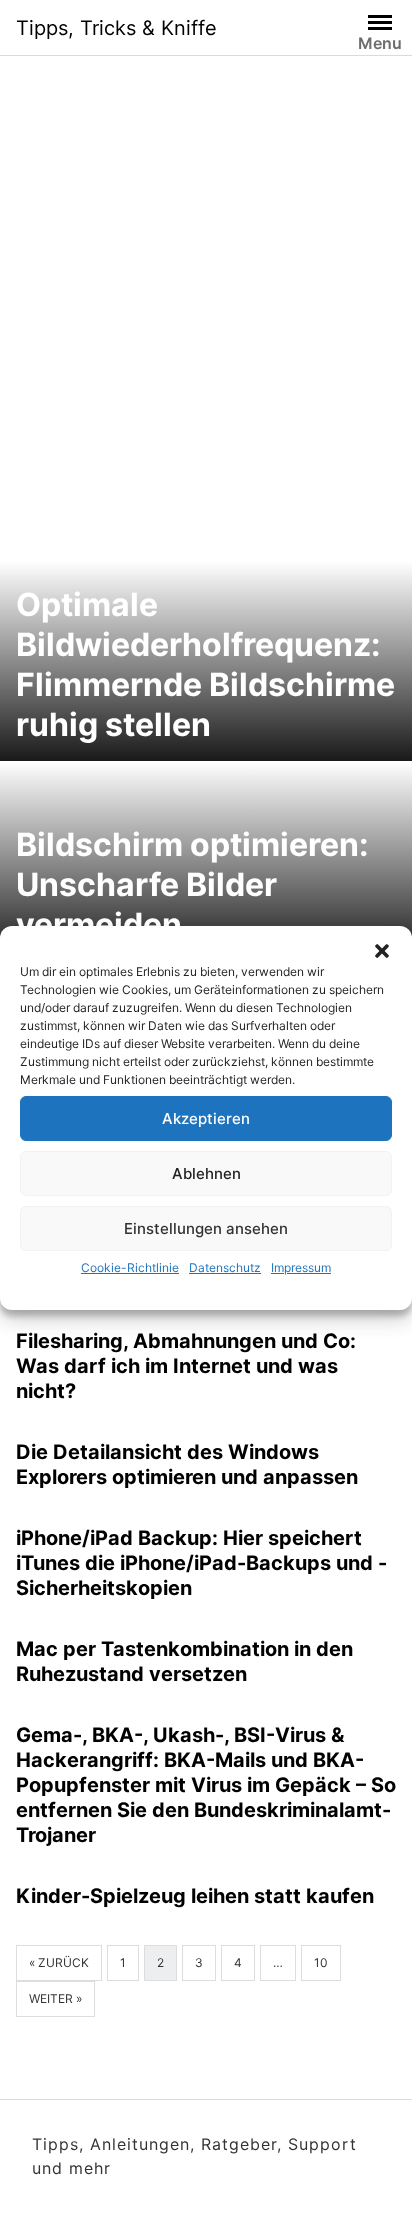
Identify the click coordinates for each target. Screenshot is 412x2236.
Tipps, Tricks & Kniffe (116, 28)
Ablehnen (206, 1173)
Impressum (301, 1267)
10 (321, 1962)
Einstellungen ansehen (206, 1228)
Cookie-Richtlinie (130, 1267)
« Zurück (59, 1962)
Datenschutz (225, 1267)
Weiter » (55, 1998)
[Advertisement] (206, 304)
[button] (382, 951)
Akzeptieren (206, 1118)
